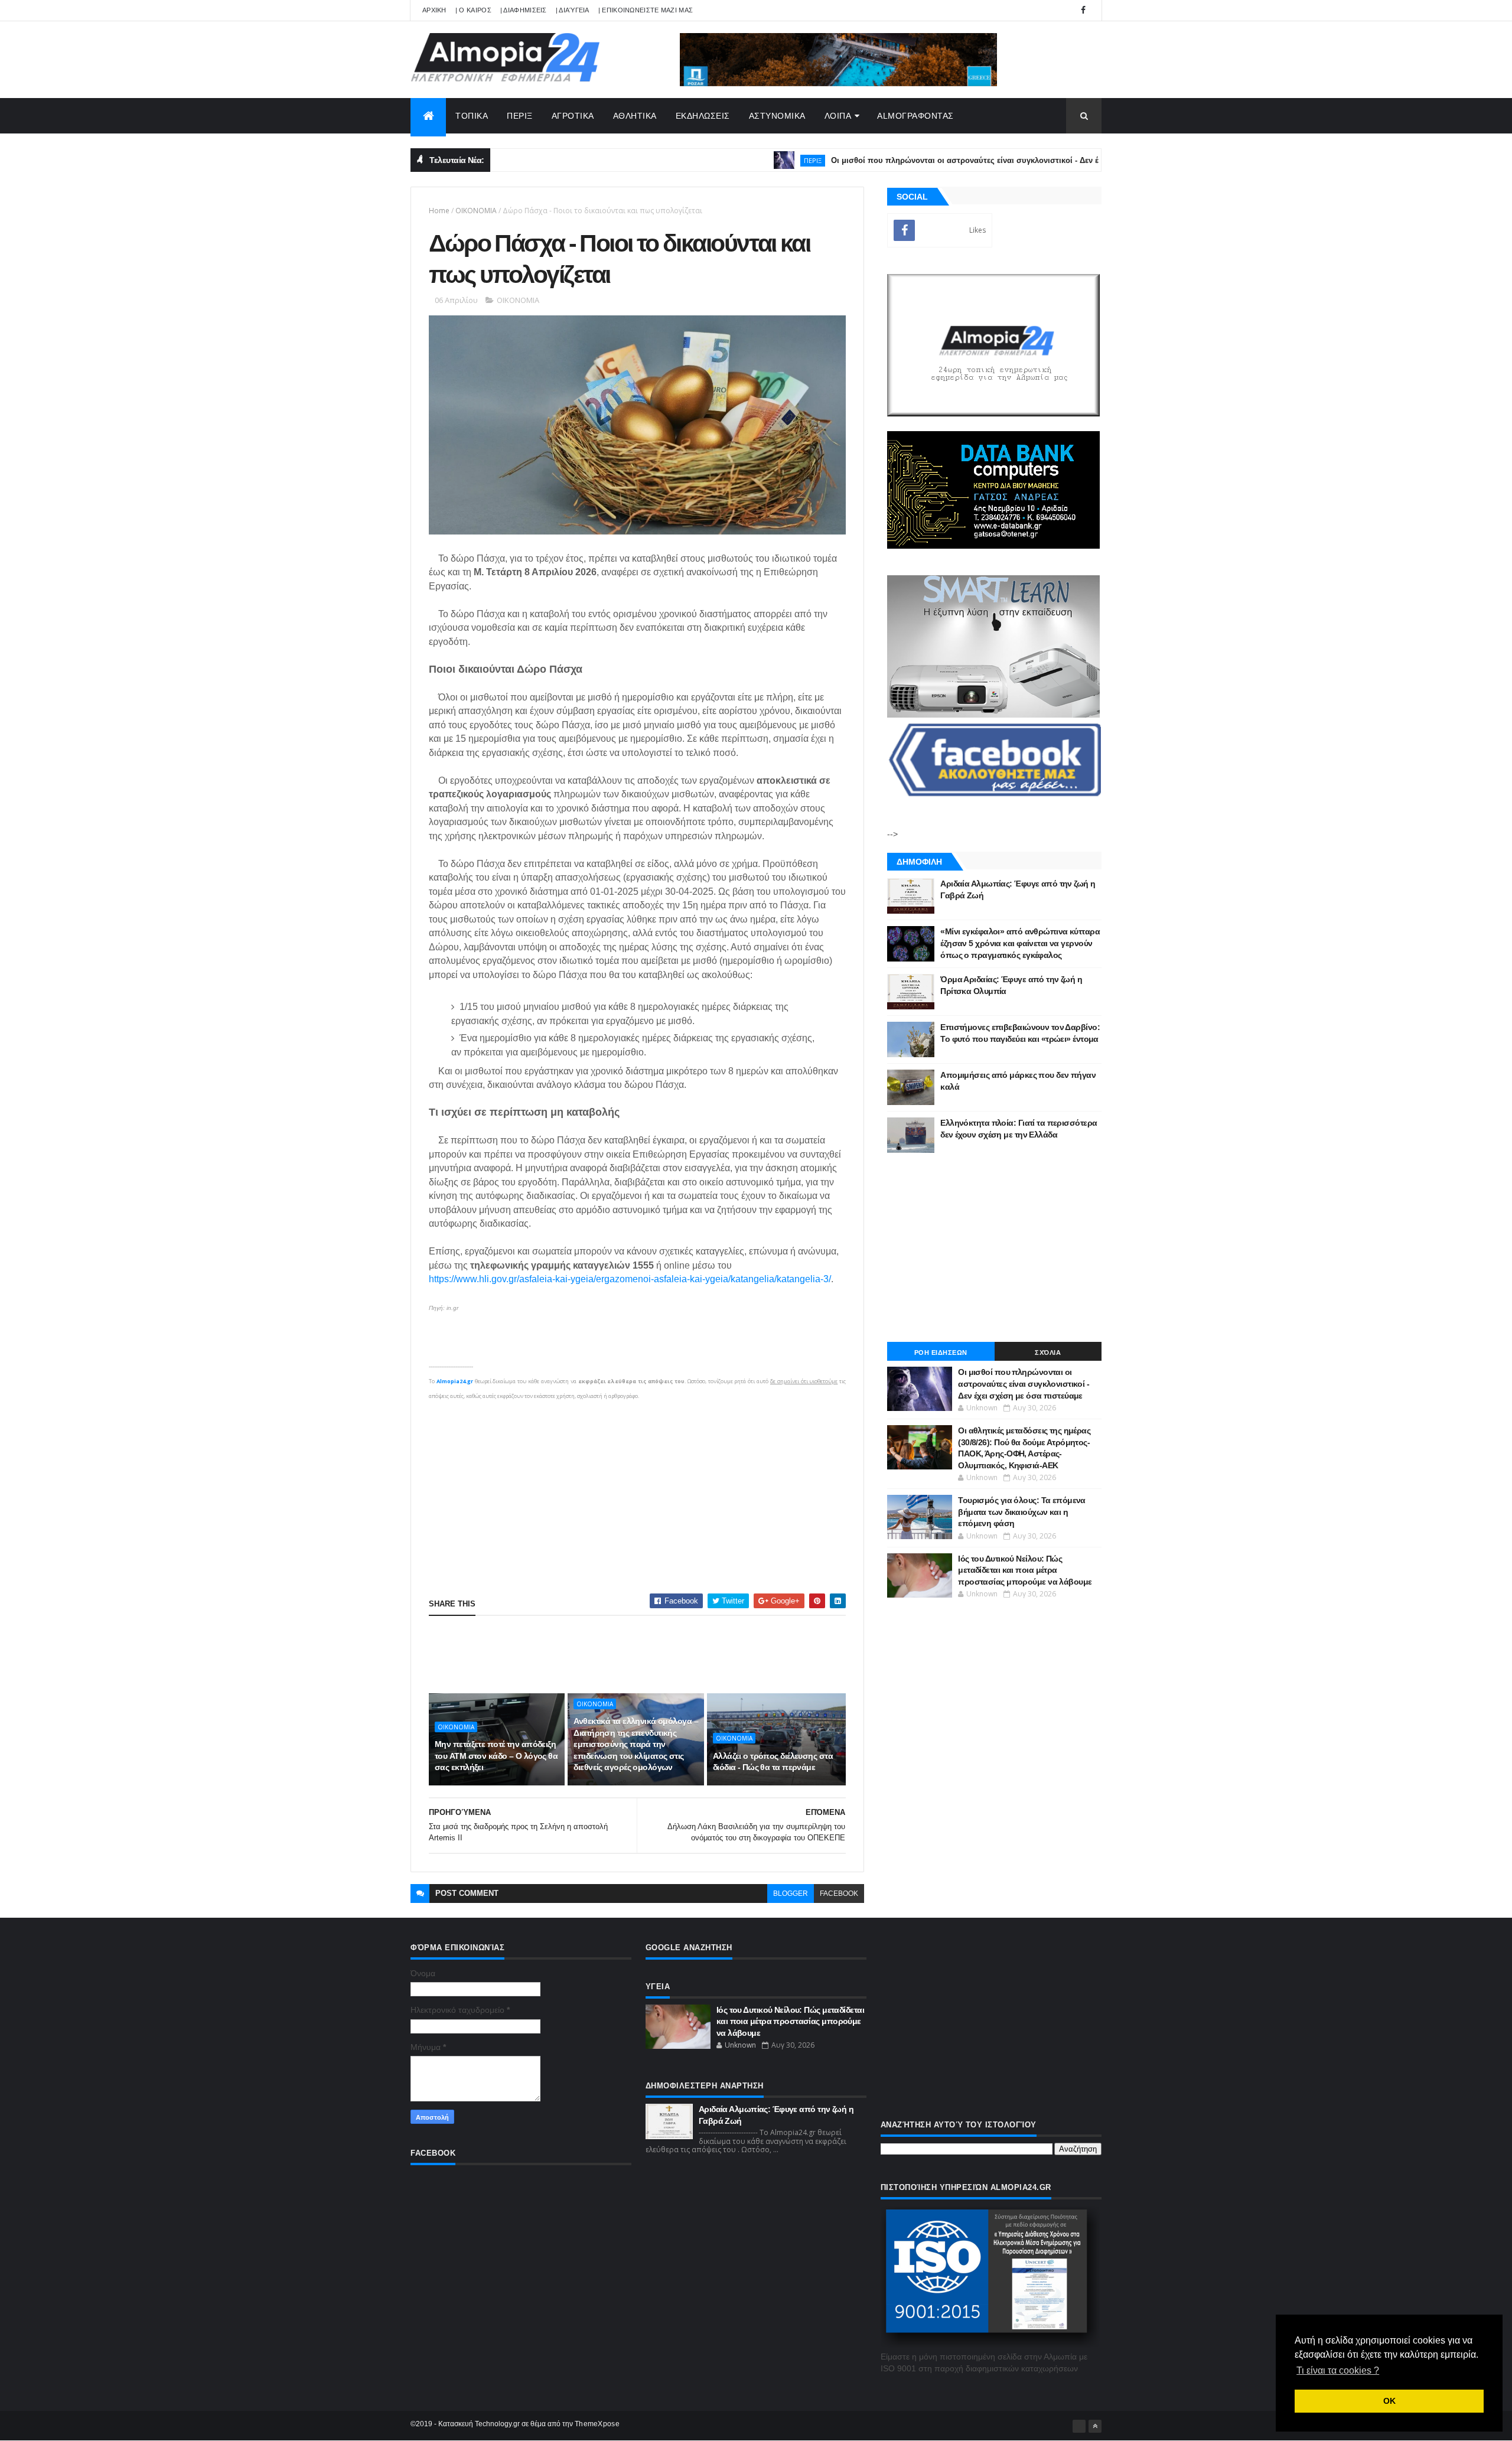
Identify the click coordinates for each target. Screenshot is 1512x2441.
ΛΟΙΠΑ (838, 116)
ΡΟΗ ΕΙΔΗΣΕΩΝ (941, 1353)
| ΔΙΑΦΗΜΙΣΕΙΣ (524, 10)
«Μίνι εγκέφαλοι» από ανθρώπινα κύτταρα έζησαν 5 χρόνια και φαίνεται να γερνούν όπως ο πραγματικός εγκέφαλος (1020, 943)
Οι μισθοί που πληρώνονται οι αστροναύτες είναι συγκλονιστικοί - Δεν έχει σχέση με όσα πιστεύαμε (945, 160)
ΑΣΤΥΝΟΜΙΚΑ (777, 116)
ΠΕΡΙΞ (520, 116)
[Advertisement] (637, 1486)
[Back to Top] (1095, 2426)
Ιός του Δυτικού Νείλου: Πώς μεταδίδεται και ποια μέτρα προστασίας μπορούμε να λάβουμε (1025, 1570)
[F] (1079, 2426)
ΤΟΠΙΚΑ (472, 116)
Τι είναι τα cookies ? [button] (1338, 2370)
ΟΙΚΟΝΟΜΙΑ (476, 211)
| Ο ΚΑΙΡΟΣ (473, 10)
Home (439, 211)
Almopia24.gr (455, 1381)
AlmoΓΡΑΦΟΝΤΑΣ (915, 116)
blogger (791, 1894)
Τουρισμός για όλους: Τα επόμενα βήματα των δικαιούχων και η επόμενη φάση (1022, 1512)
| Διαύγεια (573, 10)
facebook (839, 1894)
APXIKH (434, 10)
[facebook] (1083, 10)
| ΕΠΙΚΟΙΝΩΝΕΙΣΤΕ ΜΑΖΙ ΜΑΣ (646, 10)
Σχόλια (1048, 1353)
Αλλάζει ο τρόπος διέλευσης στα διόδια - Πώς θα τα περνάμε (773, 1762)
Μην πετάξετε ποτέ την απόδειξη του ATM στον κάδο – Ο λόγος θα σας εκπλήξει (496, 1756)
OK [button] (1389, 2401)
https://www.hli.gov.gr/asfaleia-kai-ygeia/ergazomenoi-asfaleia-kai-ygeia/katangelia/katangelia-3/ (630, 1279)
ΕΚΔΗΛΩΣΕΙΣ (703, 116)
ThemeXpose (597, 2424)
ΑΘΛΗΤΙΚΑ (635, 116)
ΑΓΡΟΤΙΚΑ (573, 116)
